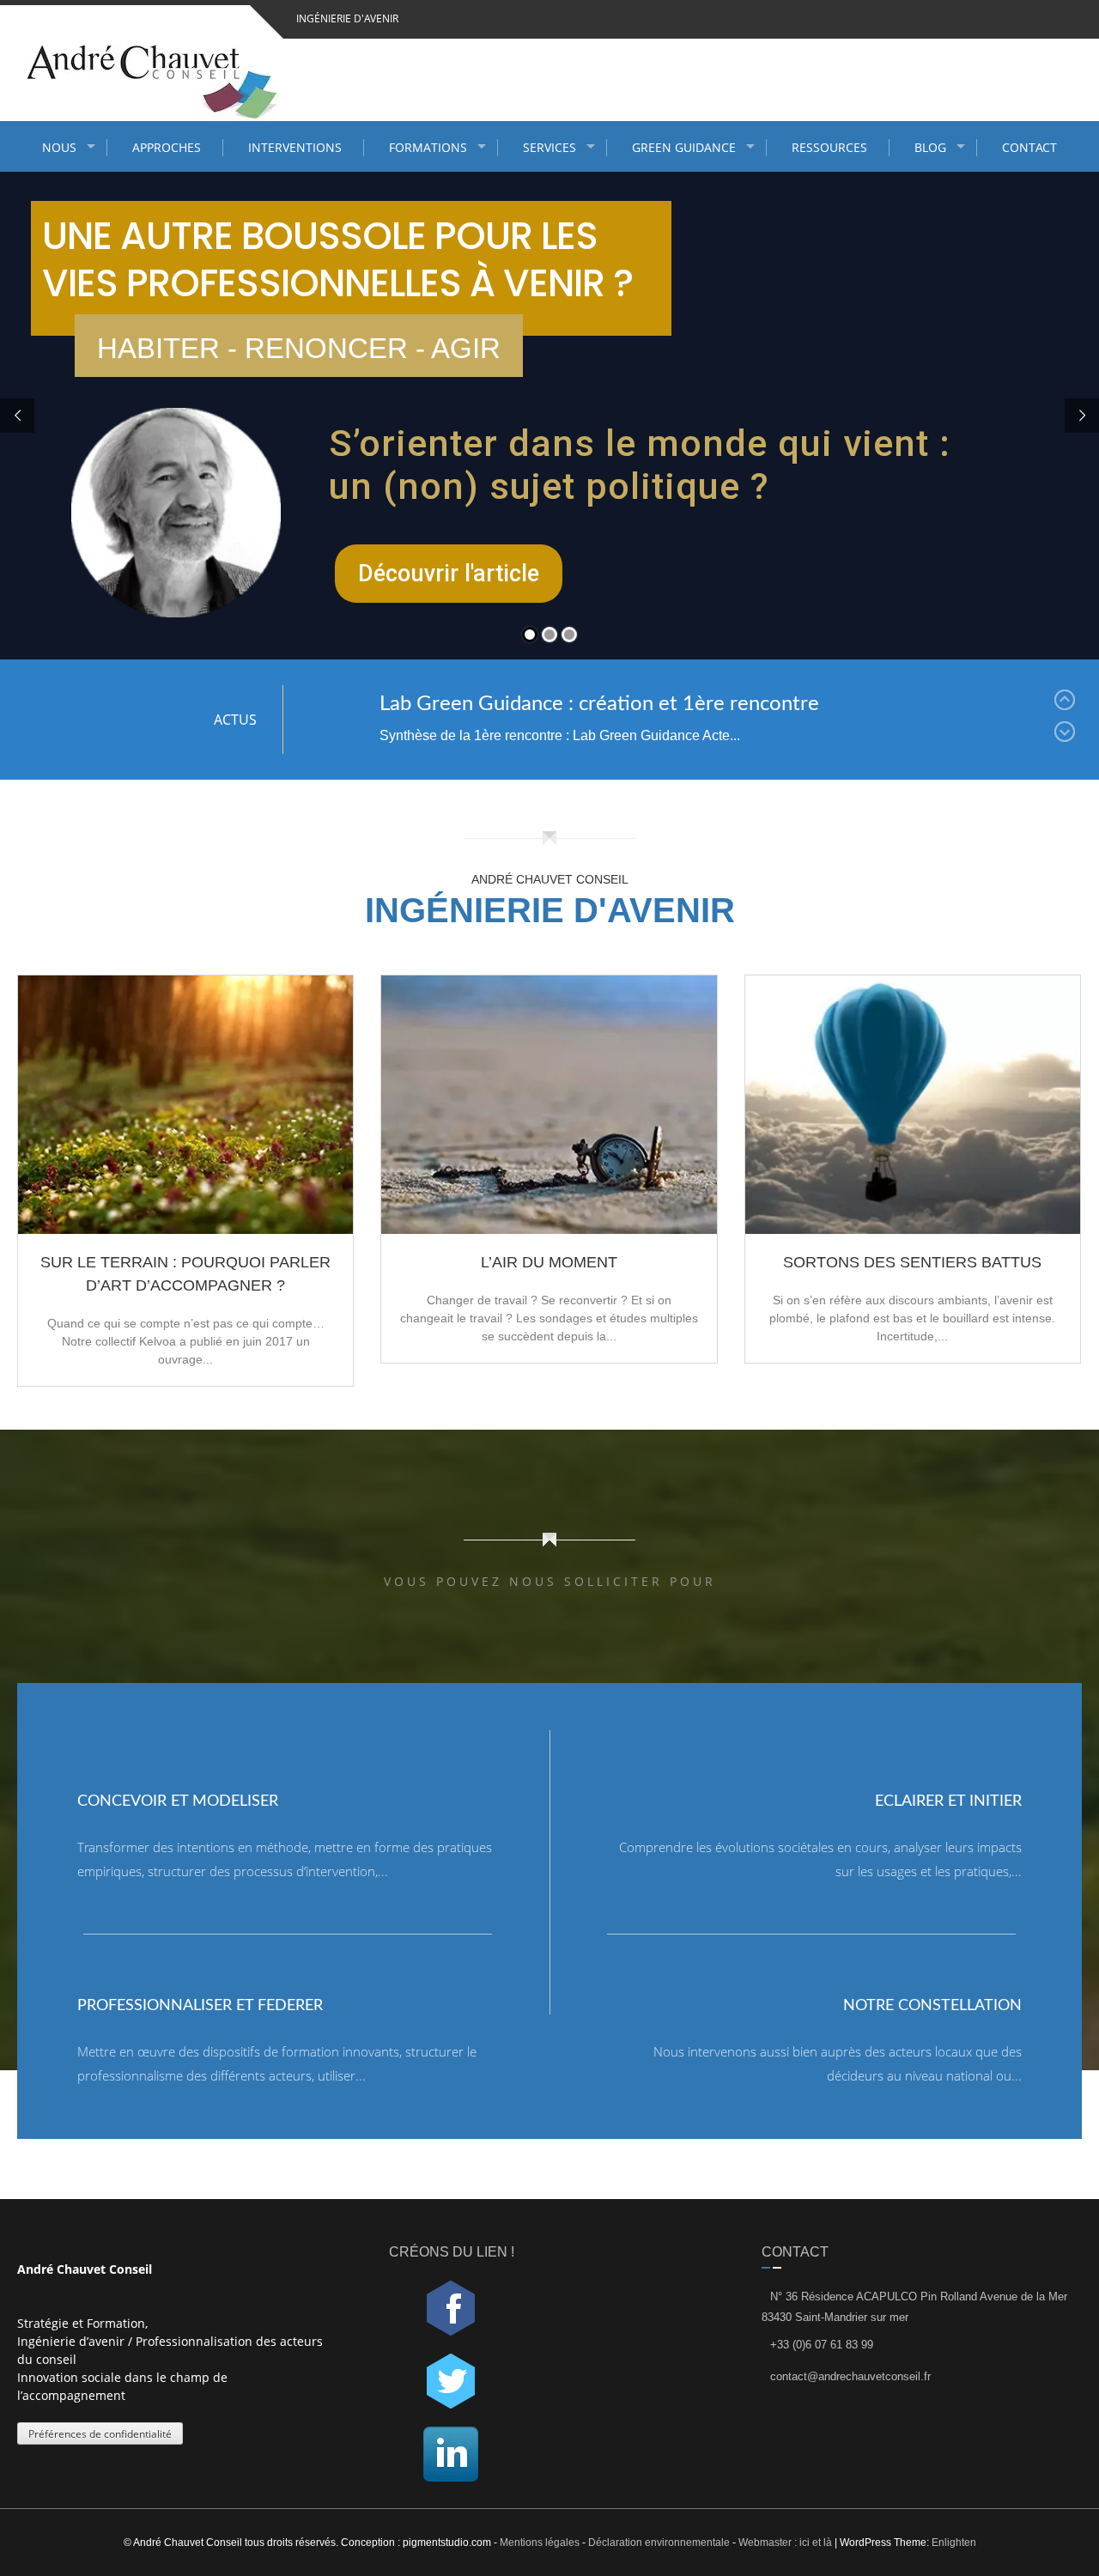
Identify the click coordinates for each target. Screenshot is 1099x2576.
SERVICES (549, 147)
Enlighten (954, 2543)
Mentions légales (541, 2543)
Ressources (829, 147)
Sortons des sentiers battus (912, 1262)
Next (1068, 735)
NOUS (59, 147)
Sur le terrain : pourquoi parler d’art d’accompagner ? (185, 1274)
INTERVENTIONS (295, 147)
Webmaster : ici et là (785, 2543)
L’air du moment (549, 1262)
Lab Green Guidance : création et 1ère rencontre (599, 704)
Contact (1029, 147)
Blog (930, 147)
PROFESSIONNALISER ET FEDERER (200, 2006)
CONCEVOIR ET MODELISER (178, 1801)
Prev (1068, 703)
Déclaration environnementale (659, 2543)
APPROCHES (167, 147)
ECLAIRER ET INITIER (948, 1801)
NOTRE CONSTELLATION (932, 2006)
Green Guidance (684, 147)
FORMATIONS (428, 147)
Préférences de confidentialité (100, 2434)
